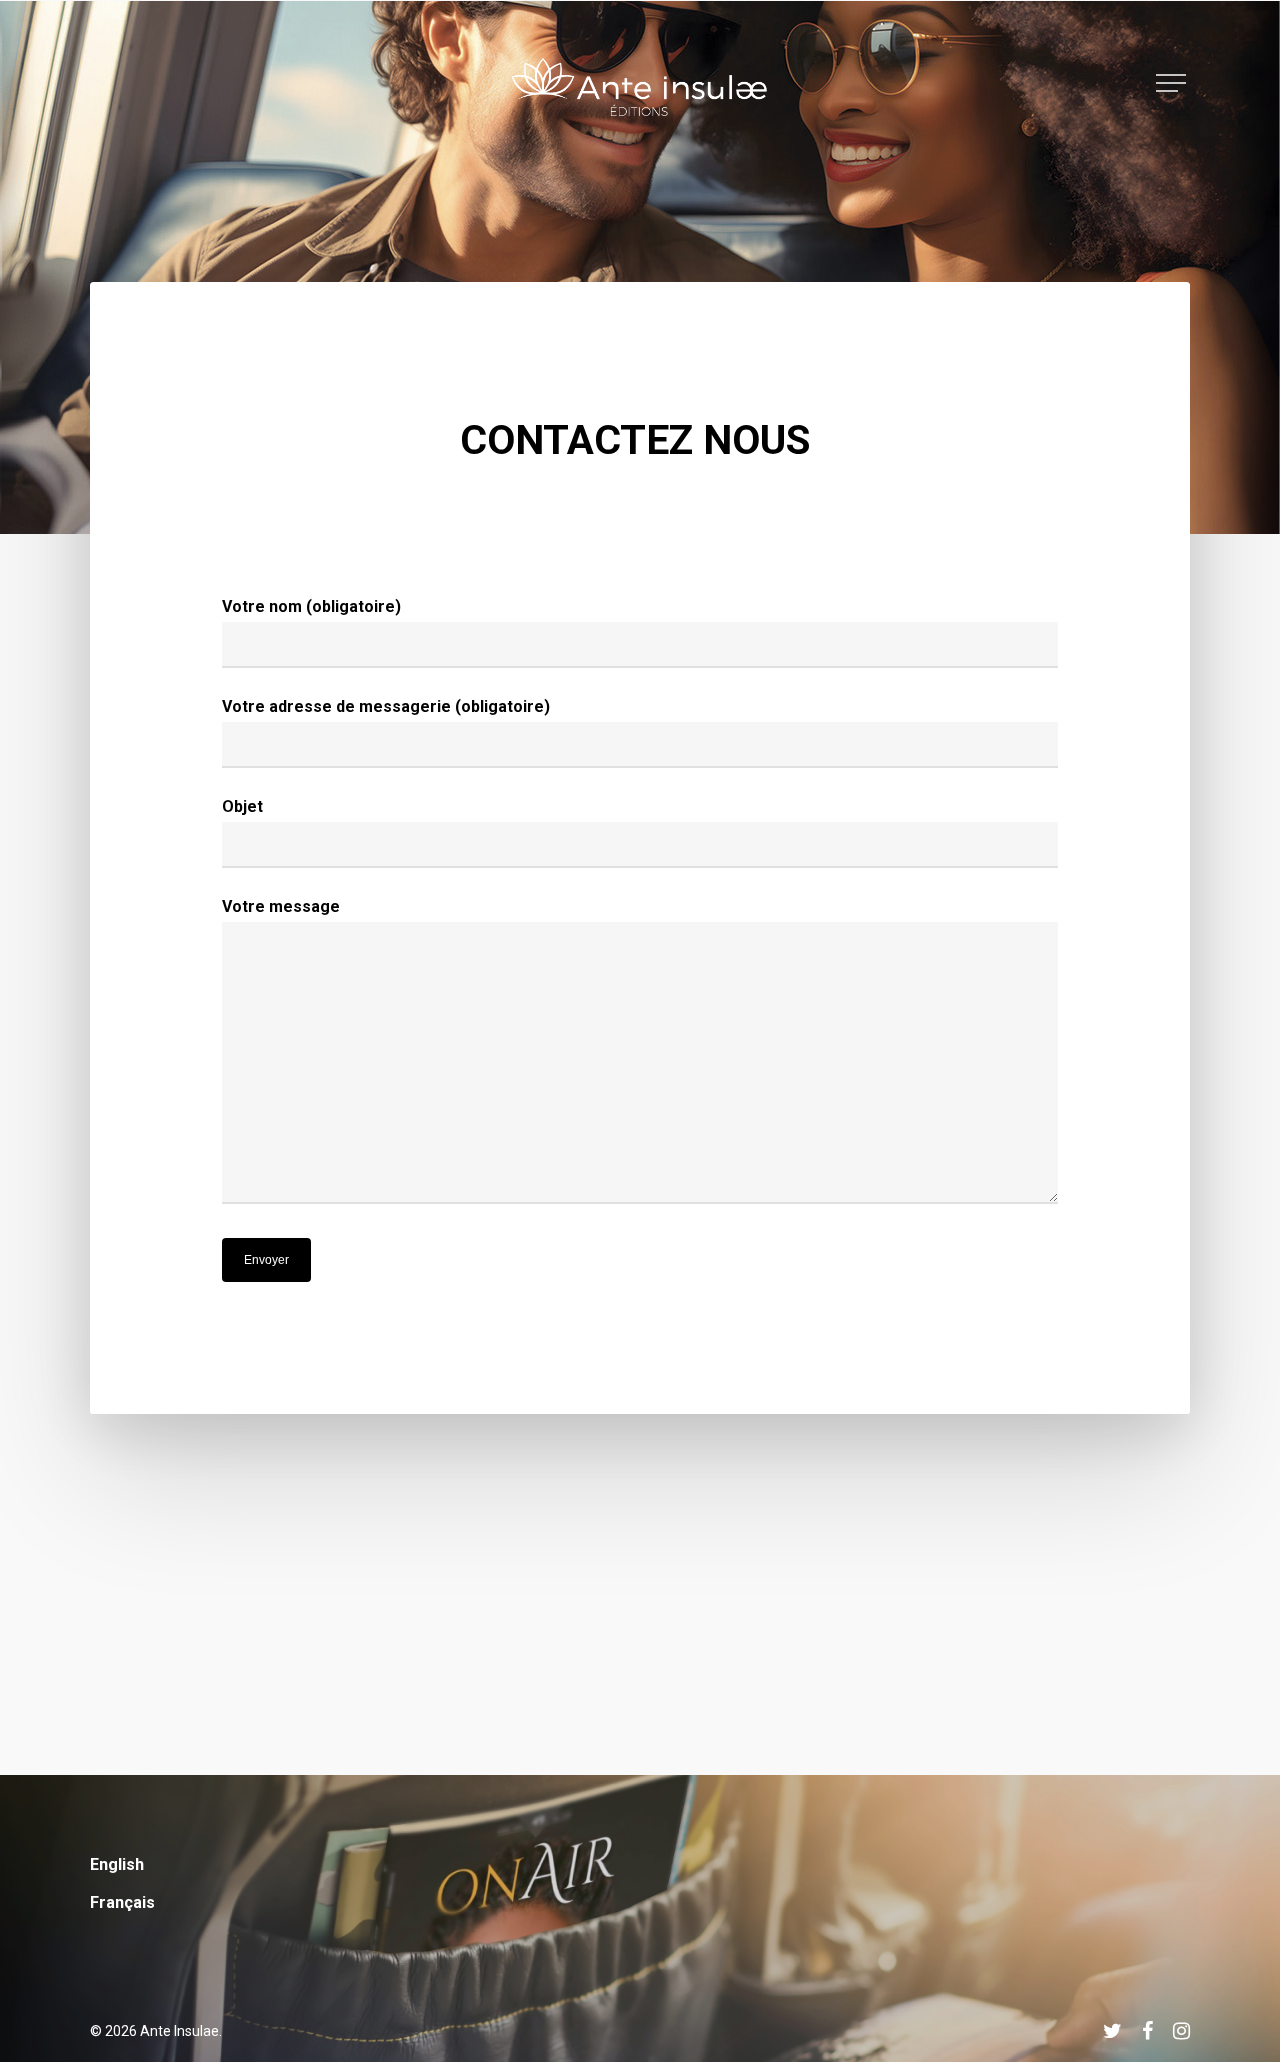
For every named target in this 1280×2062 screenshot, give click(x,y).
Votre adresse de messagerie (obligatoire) (386, 706)
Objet (242, 806)
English (117, 1864)
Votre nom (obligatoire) (311, 606)
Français (122, 1902)
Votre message (281, 906)
